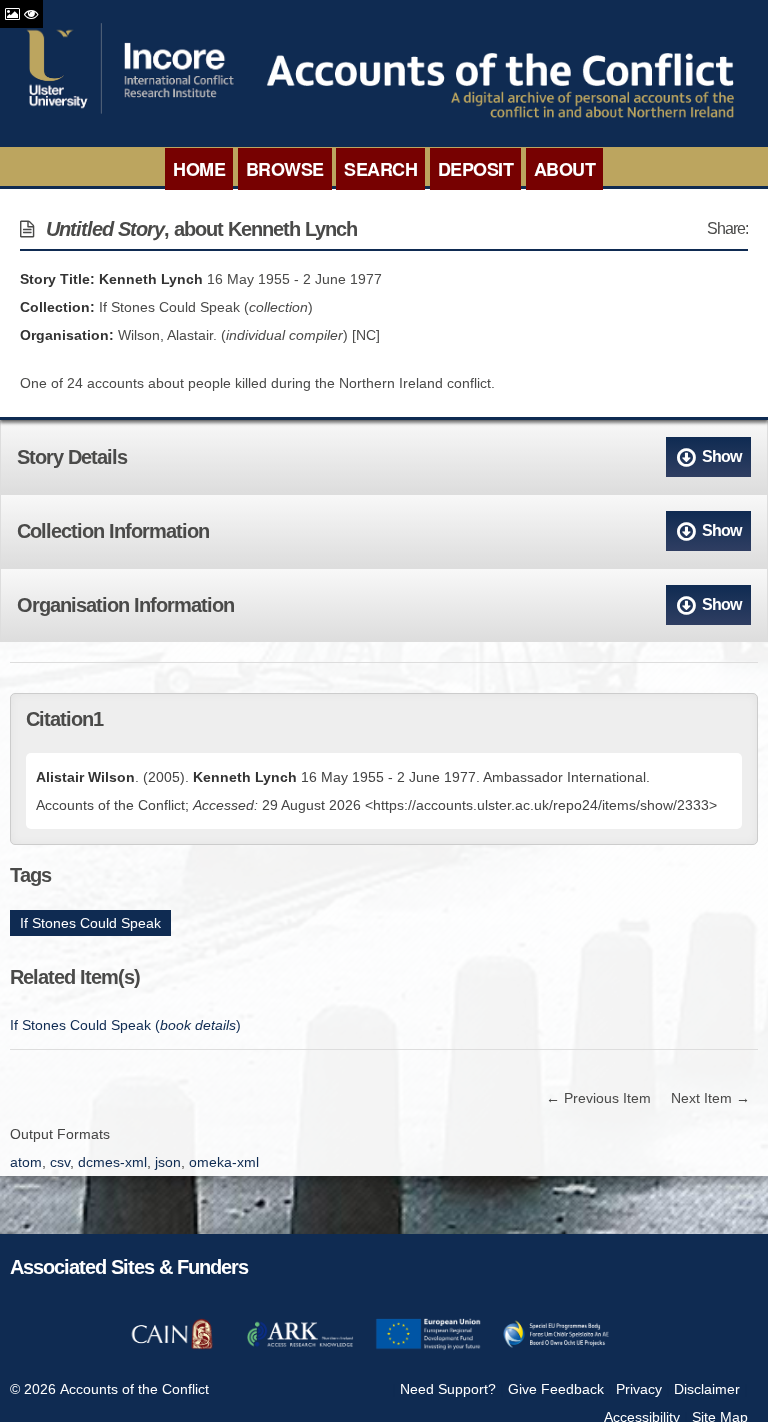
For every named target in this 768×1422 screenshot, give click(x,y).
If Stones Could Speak (90, 923)
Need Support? (448, 1389)
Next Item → (710, 1098)
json (168, 1162)
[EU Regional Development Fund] (428, 1346)
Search (380, 169)
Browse (285, 169)
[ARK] (300, 1346)
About (565, 169)
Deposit (476, 169)
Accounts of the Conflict (134, 1389)
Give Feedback (556, 1389)
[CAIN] (172, 1346)
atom (26, 1162)
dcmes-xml (112, 1162)
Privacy (639, 1389)
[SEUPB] (556, 1346)
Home (199, 169)
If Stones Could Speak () (125, 1025)
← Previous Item (598, 1098)
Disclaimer (707, 1389)
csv (60, 1162)
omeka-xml (224, 1162)
